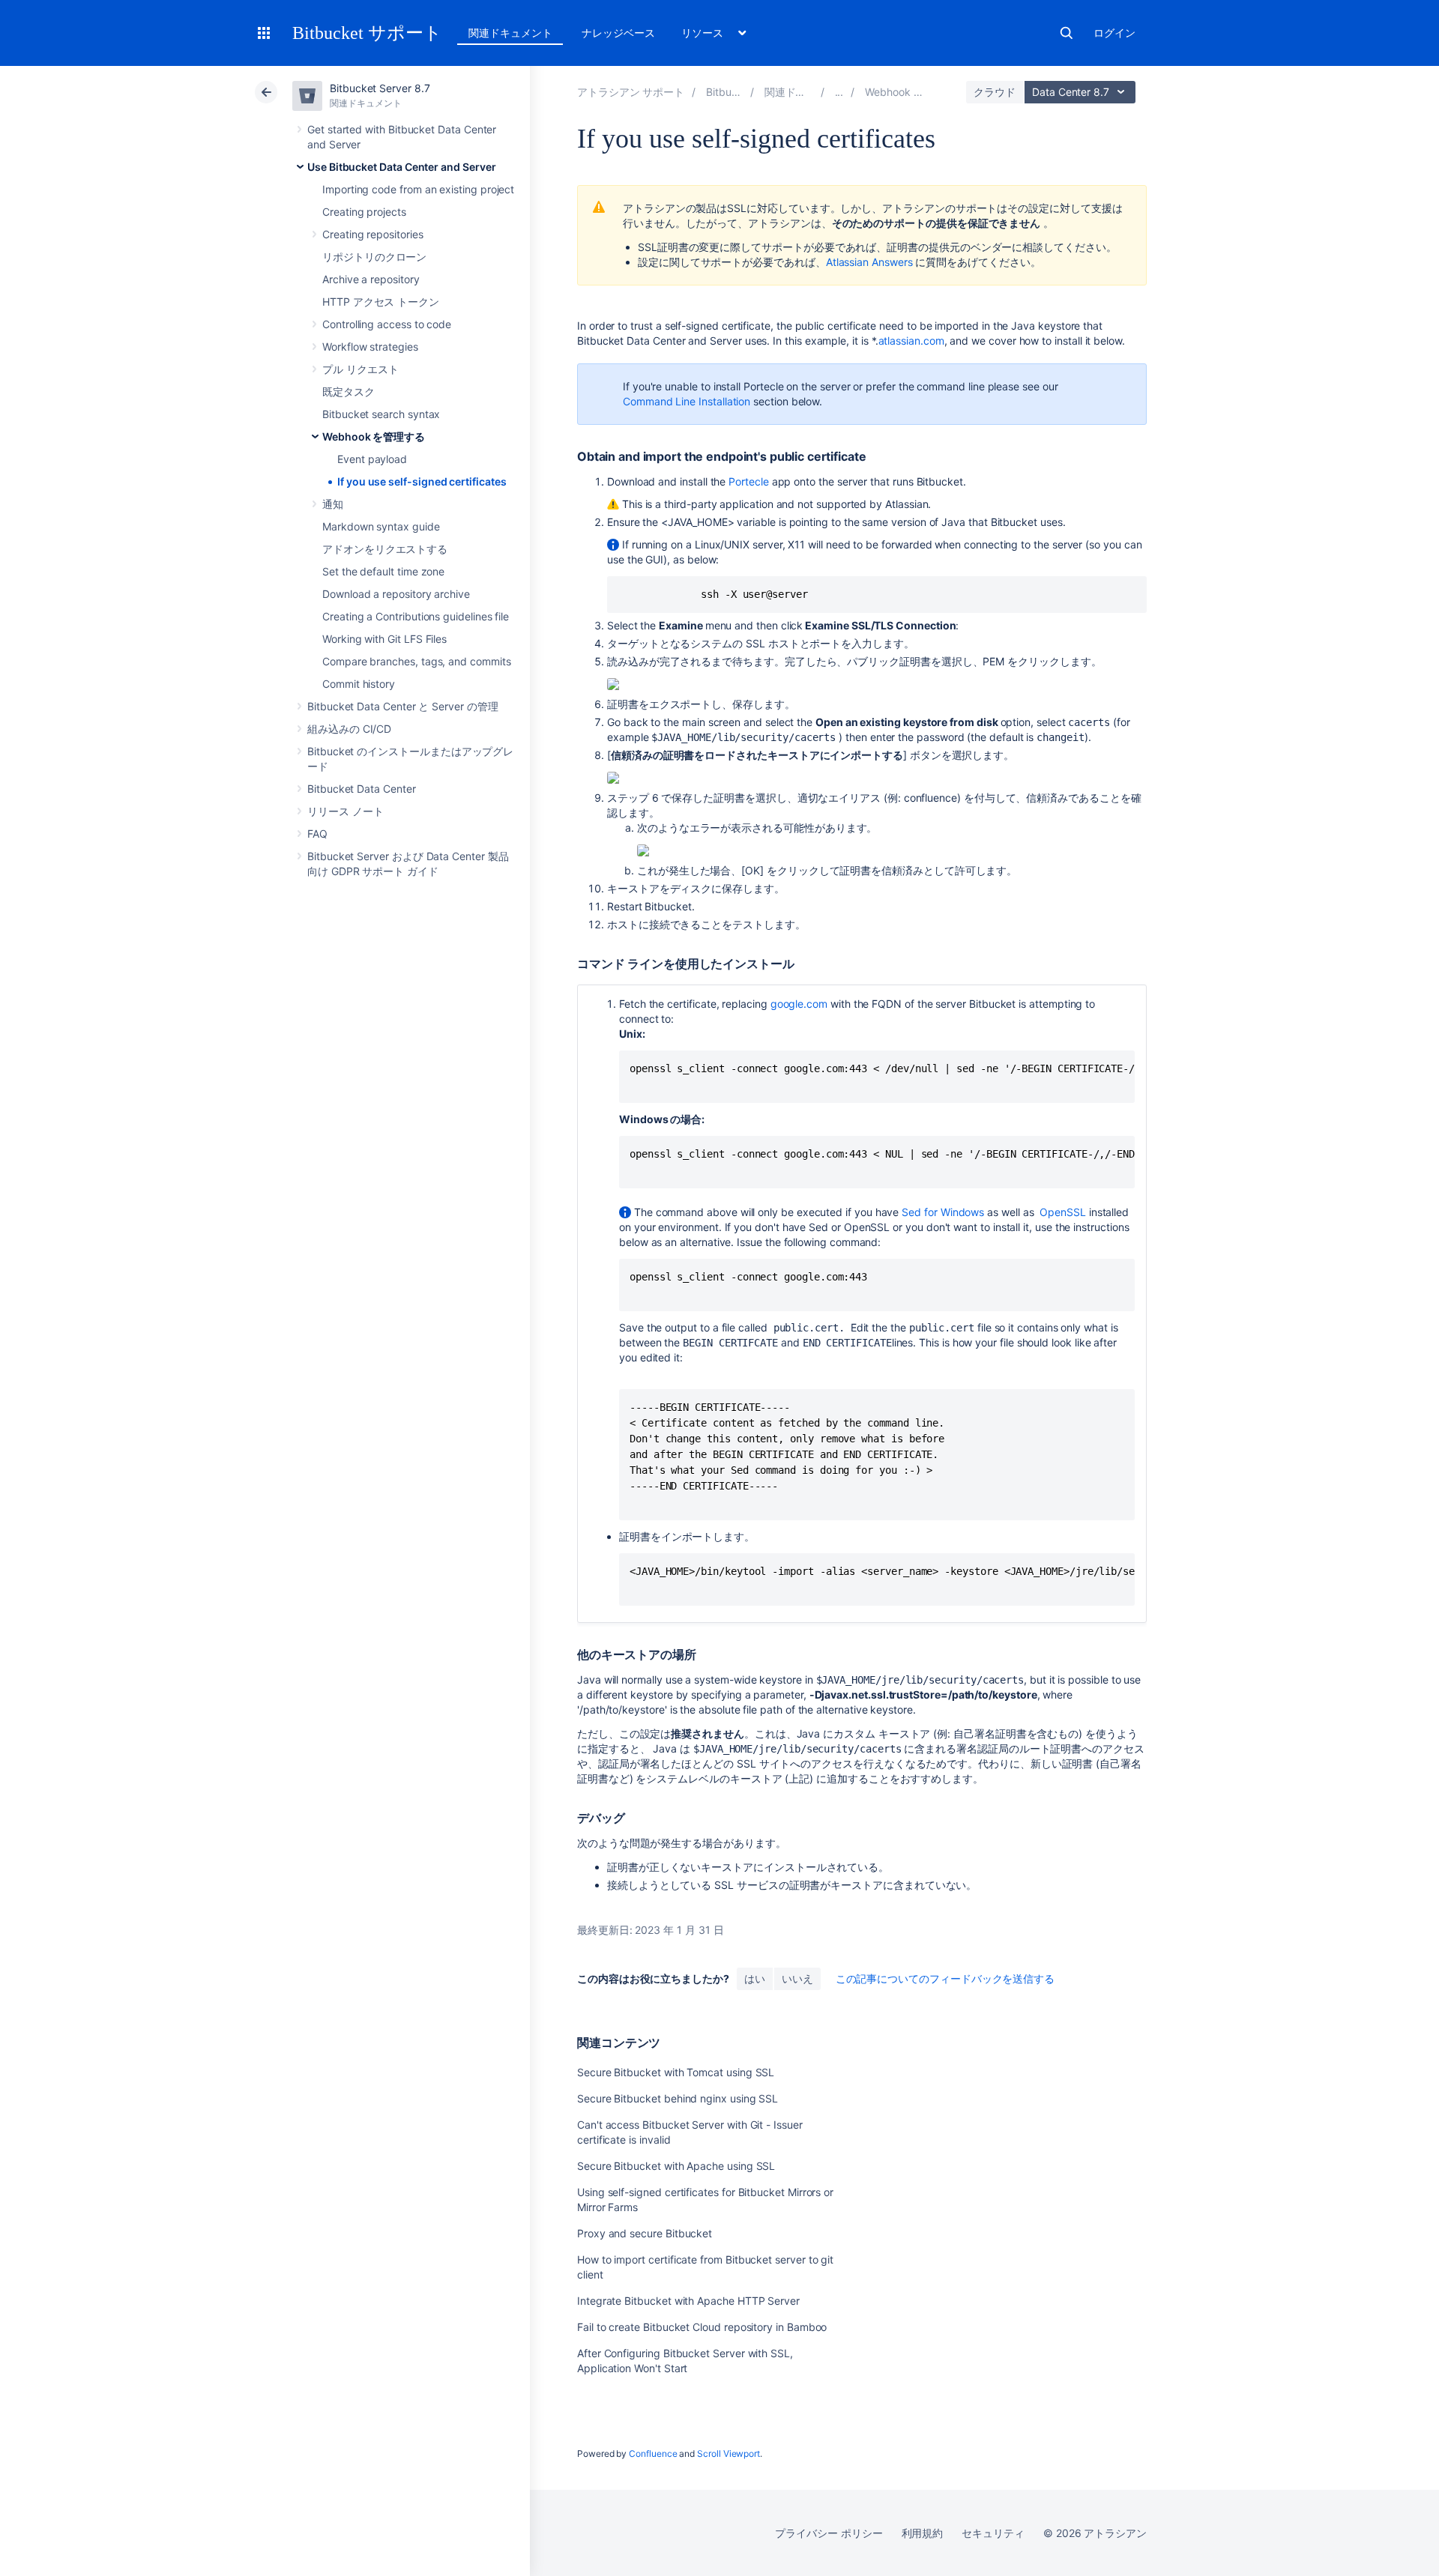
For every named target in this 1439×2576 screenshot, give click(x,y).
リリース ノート (345, 811)
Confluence (653, 2453)
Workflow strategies (370, 347)
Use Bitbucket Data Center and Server (401, 167)
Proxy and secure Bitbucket (645, 2233)
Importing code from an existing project (418, 189)
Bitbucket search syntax (381, 414)
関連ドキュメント (510, 33)
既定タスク (349, 391)
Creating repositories (373, 234)
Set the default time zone (383, 571)
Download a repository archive (396, 594)
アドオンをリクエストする (385, 549)
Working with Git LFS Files (384, 639)
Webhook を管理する (374, 436)
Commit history (359, 684)
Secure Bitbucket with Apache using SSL (676, 2166)
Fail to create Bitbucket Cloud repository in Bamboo (702, 2327)
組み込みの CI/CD (349, 729)
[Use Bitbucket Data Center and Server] (839, 92)
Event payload (372, 459)
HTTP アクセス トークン (381, 302)
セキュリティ (993, 2533)
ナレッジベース (618, 33)
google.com (799, 1004)
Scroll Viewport (728, 2453)
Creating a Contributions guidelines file (416, 616)
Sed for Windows (943, 1212)
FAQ (317, 834)
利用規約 (923, 2533)
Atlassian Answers (869, 262)
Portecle (748, 481)
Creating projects (364, 212)
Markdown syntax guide (381, 526)
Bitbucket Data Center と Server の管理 (403, 706)
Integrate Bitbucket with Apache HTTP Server (688, 2301)
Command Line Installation (687, 401)
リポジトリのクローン (374, 257)
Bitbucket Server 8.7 (380, 88)
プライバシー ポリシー (829, 2533)
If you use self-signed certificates (422, 481)
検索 (1067, 33)
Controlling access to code (387, 324)
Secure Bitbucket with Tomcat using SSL (676, 2072)
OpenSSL (1063, 1212)
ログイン (1114, 33)
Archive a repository (371, 279)
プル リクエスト (360, 369)
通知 (333, 504)
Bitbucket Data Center (362, 789)
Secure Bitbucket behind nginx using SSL (678, 2098)
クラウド (995, 92)
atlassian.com (911, 341)
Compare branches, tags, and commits (417, 661)
